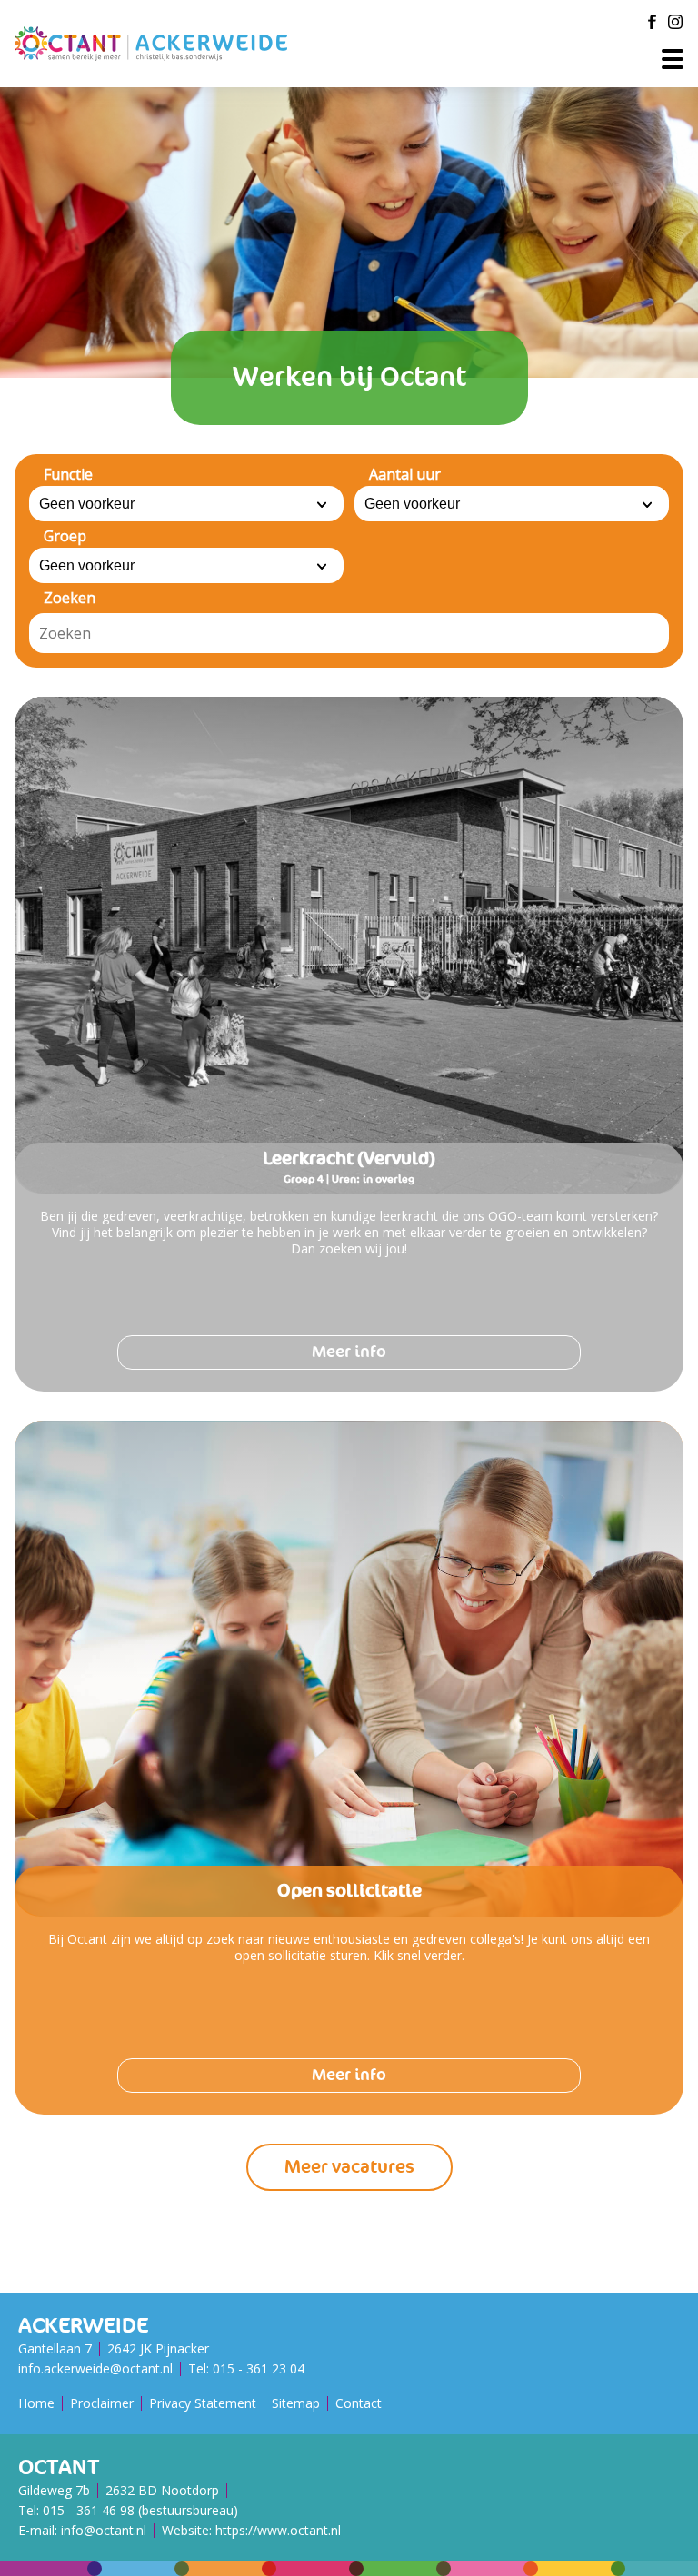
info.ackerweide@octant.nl (95, 2368)
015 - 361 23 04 (259, 2368)
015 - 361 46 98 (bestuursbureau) (140, 2510)
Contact (359, 2403)
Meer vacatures (349, 2167)
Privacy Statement (203, 2403)
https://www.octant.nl (278, 2530)
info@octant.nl (104, 2530)
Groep (65, 536)
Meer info (349, 1352)
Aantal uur (405, 474)
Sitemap (296, 2403)
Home (36, 2403)
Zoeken (70, 598)
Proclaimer (102, 2403)
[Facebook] (652, 22)
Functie (68, 474)
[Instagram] (675, 22)
